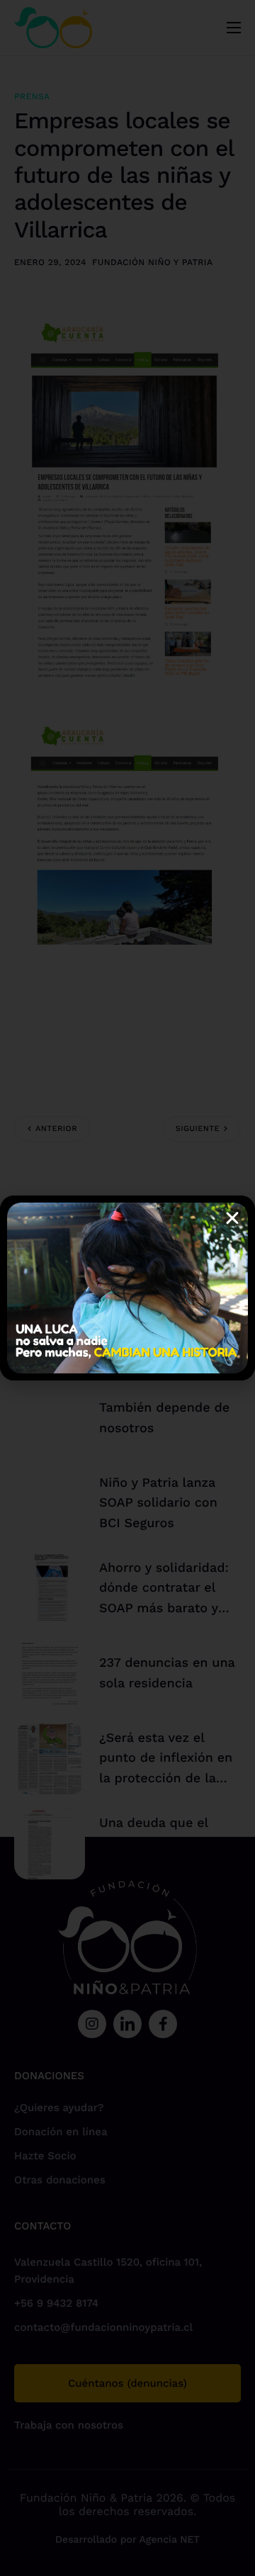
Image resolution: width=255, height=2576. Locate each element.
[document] (127, 1288)
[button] (232, 1218)
